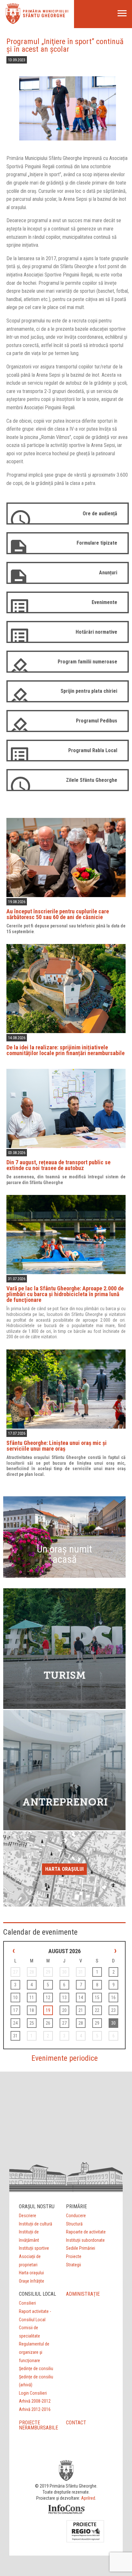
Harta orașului (64, 1869)
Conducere (76, 2216)
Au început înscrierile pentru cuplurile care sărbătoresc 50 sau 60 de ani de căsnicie (58, 914)
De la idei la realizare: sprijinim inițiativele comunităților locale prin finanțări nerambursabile (66, 1050)
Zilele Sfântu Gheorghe (92, 780)
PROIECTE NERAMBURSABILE (38, 2425)
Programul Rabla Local (93, 750)
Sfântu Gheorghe (44, 16)
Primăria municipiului (46, 11)
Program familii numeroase (87, 662)
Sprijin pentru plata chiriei (89, 691)
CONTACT (76, 2423)
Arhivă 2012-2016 (35, 2409)
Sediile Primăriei (81, 2248)
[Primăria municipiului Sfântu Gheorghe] (13, 22)
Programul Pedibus (97, 721)
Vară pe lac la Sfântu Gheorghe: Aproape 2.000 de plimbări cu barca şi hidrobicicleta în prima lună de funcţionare (65, 1294)
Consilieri (27, 2303)
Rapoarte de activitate (86, 2232)
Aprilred (88, 2498)
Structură (74, 2224)
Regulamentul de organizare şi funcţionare (34, 2352)
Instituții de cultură (36, 2224)
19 (48, 2010)
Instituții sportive (34, 2248)
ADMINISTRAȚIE (83, 2294)
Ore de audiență (100, 514)
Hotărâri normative (96, 632)
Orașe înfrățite (32, 2281)
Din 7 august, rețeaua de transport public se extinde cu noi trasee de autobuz (58, 1165)
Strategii (74, 2265)
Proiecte (74, 2256)
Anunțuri (108, 573)
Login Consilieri (33, 2393)
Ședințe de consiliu (36, 2368)
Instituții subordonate (85, 2240)
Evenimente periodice (65, 2058)
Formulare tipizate (97, 543)
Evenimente (104, 602)
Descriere (28, 2216)
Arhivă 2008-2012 (35, 2401)
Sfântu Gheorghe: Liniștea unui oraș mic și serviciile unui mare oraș (57, 1446)
